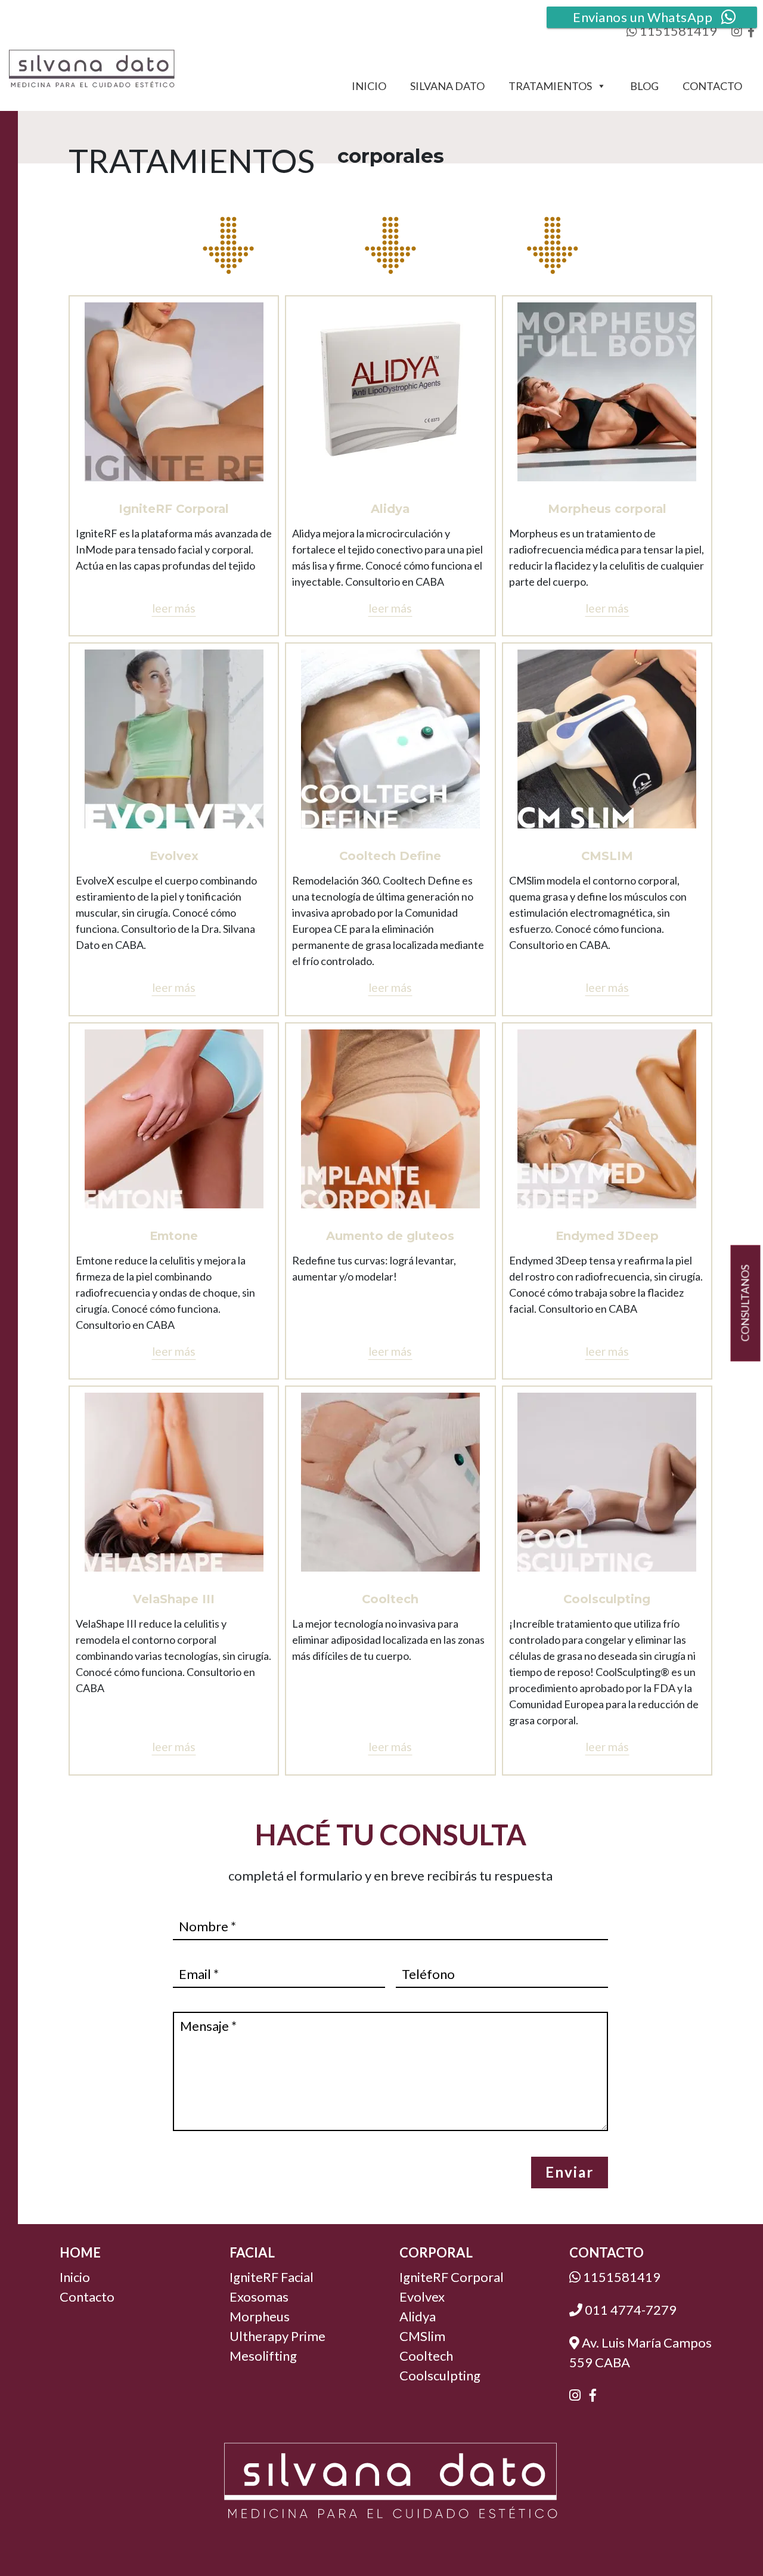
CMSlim (422, 2336)
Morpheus (260, 2316)
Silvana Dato (447, 86)
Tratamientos (550, 86)
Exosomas (259, 2297)
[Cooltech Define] (390, 739)
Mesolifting (263, 2356)
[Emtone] (174, 1119)
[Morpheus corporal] (607, 392)
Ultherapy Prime (277, 2336)
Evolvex (422, 2297)
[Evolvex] (174, 739)
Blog (644, 86)
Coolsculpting (440, 2375)
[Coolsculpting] (607, 1482)
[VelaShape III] (174, 1482)
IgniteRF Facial (272, 2277)
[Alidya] (390, 392)
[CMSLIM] (607, 739)
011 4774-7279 (629, 2310)
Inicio (369, 86)
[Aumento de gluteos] (390, 1119)
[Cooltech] (390, 1482)
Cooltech (426, 2356)
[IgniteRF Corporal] (174, 392)
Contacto (712, 86)
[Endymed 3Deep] (607, 1119)
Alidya (418, 2316)
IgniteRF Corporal (452, 2277)
